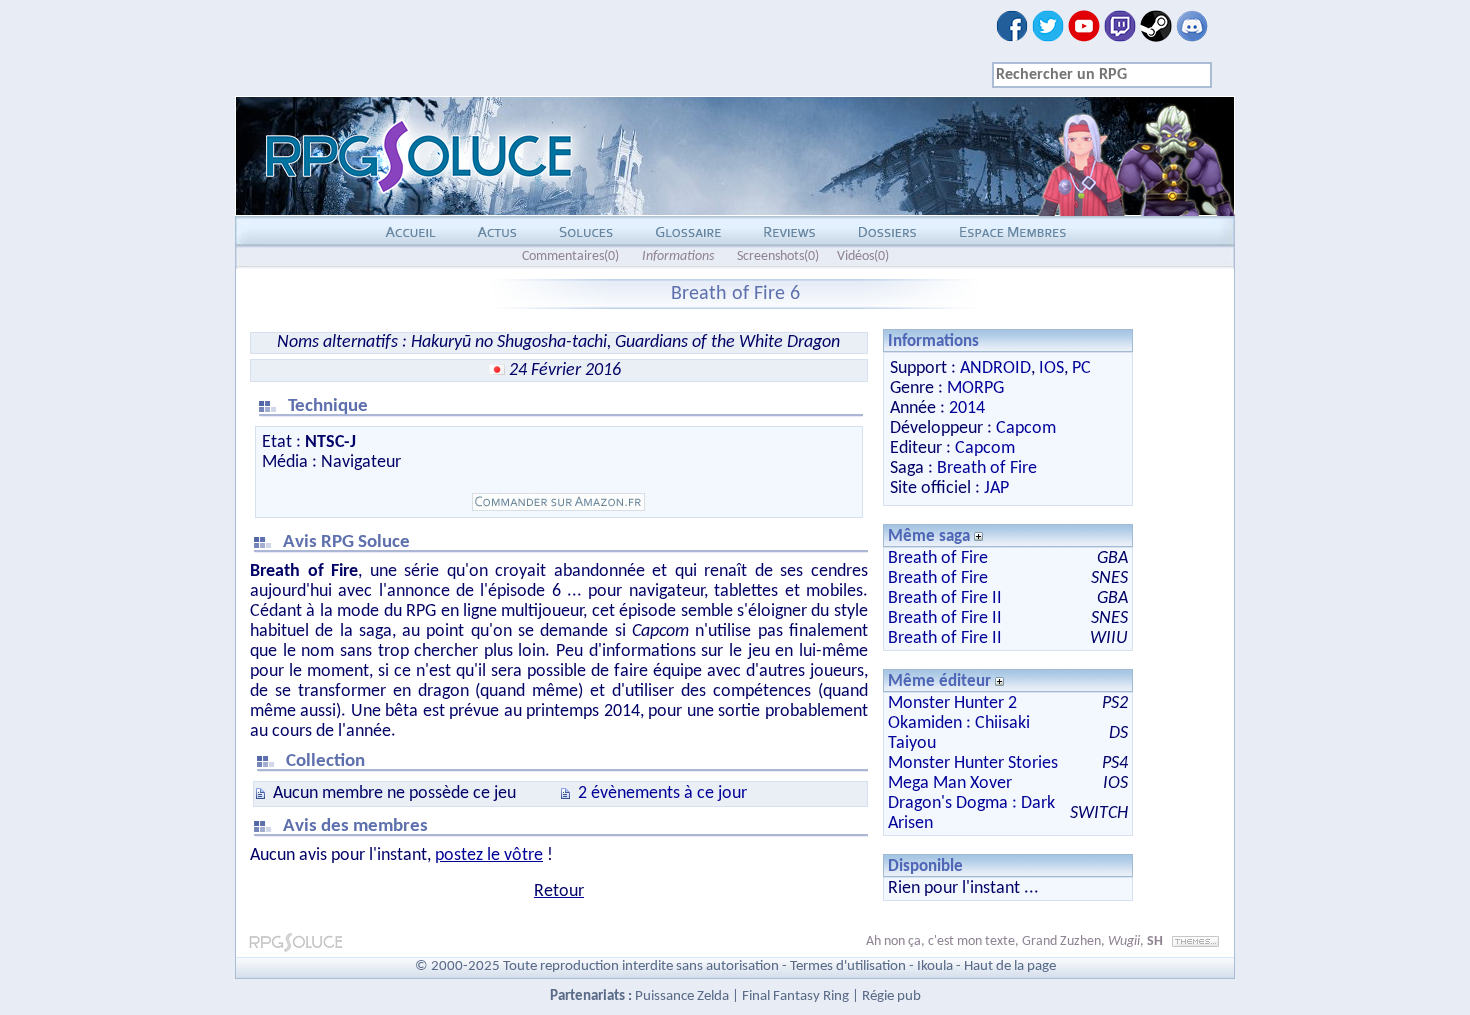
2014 (967, 408)
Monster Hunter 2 (952, 703)
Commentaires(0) (570, 256)
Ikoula (935, 966)
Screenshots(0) (778, 256)
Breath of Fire (987, 468)
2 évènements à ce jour (662, 793)
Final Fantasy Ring (795, 996)
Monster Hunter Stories (973, 763)
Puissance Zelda (682, 996)
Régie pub (891, 996)
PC (1081, 368)
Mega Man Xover (950, 783)
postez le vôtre (489, 855)
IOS (1051, 368)
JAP (996, 488)
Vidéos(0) (863, 256)
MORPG (975, 388)
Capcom (1026, 428)
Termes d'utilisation (848, 966)
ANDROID (995, 368)
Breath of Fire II (945, 598)
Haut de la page (1010, 966)
